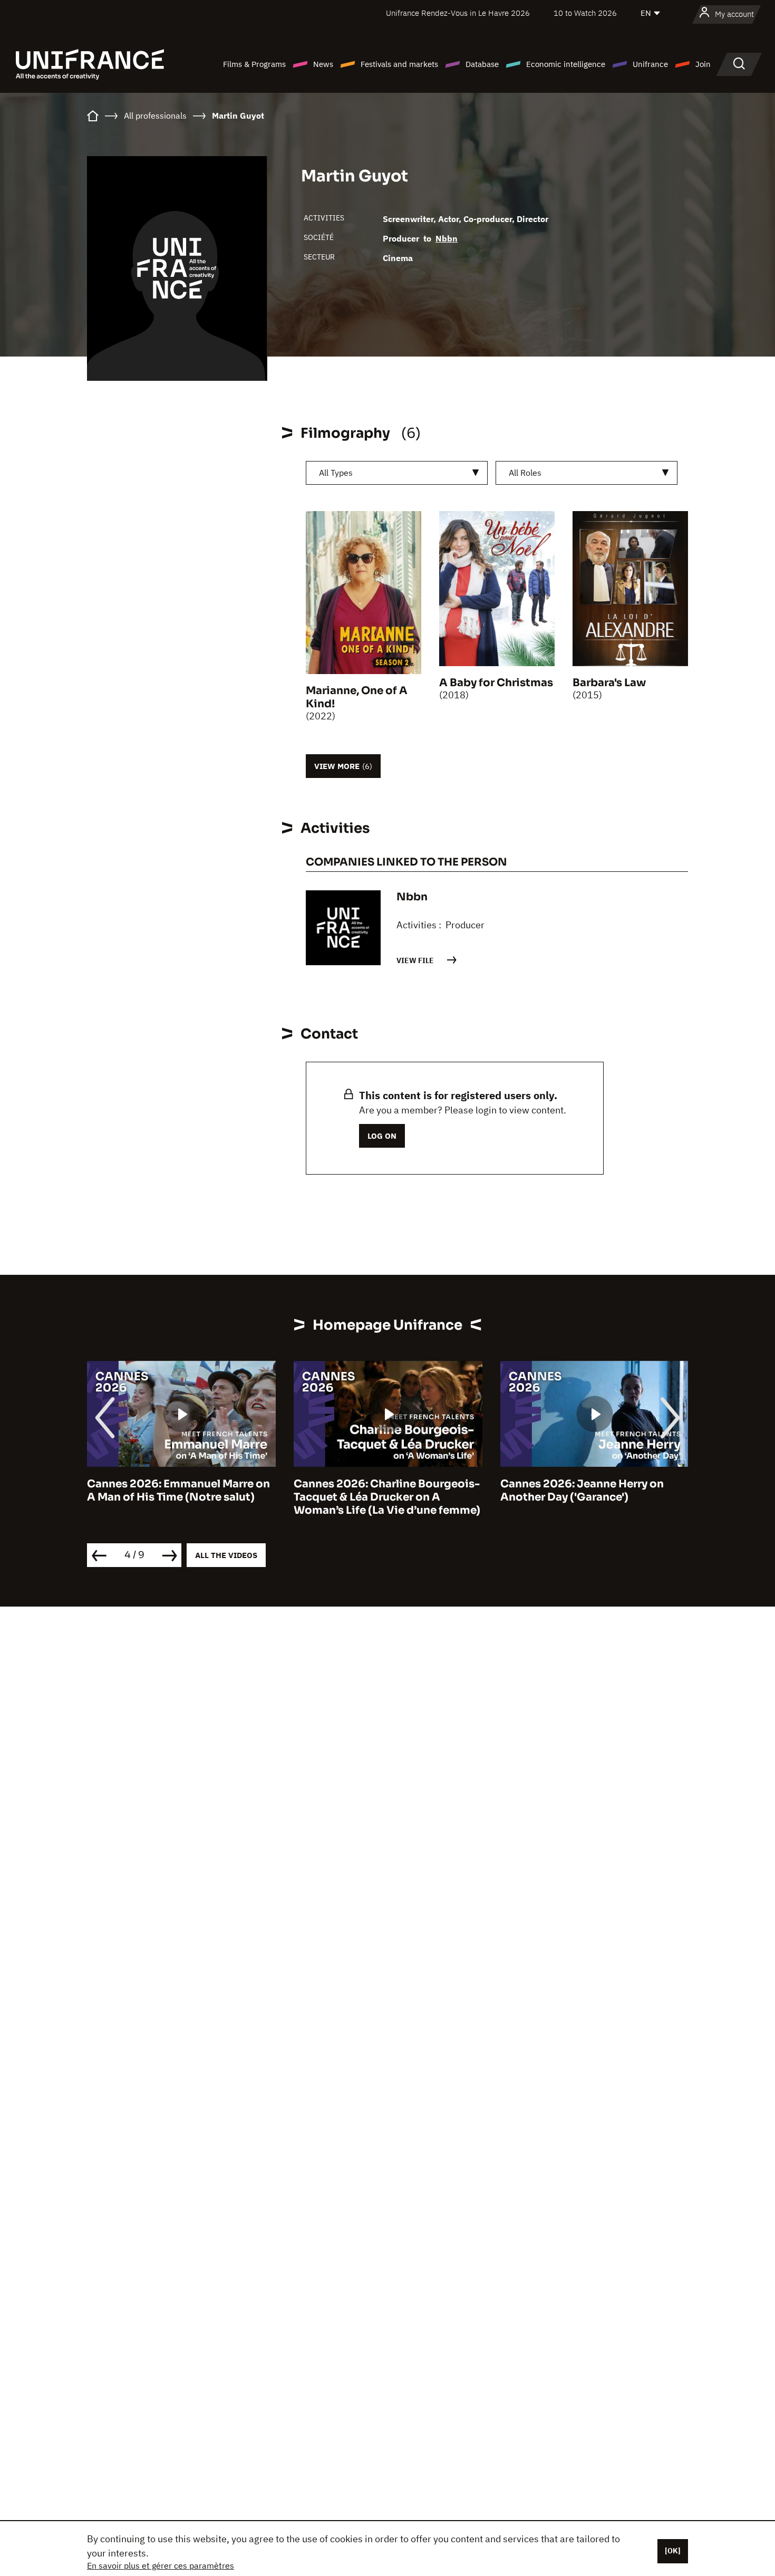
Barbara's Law (609, 683)
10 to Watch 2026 (585, 13)
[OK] (673, 2551)
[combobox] (397, 473)
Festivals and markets (399, 64)
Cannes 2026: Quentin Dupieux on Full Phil (617, 1491)
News (323, 64)
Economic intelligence (566, 64)
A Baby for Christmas (496, 683)
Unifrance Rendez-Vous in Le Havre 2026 (458, 13)
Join (703, 64)
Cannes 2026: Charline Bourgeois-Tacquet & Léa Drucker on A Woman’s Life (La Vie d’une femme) (204, 1497)
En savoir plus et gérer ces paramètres (161, 2565)
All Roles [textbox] (525, 473)
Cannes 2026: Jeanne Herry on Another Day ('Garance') (399, 1491)
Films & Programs (254, 64)
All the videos (226, 1555)
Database (482, 64)
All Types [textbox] (336, 473)
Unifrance (650, 64)
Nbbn (447, 238)
